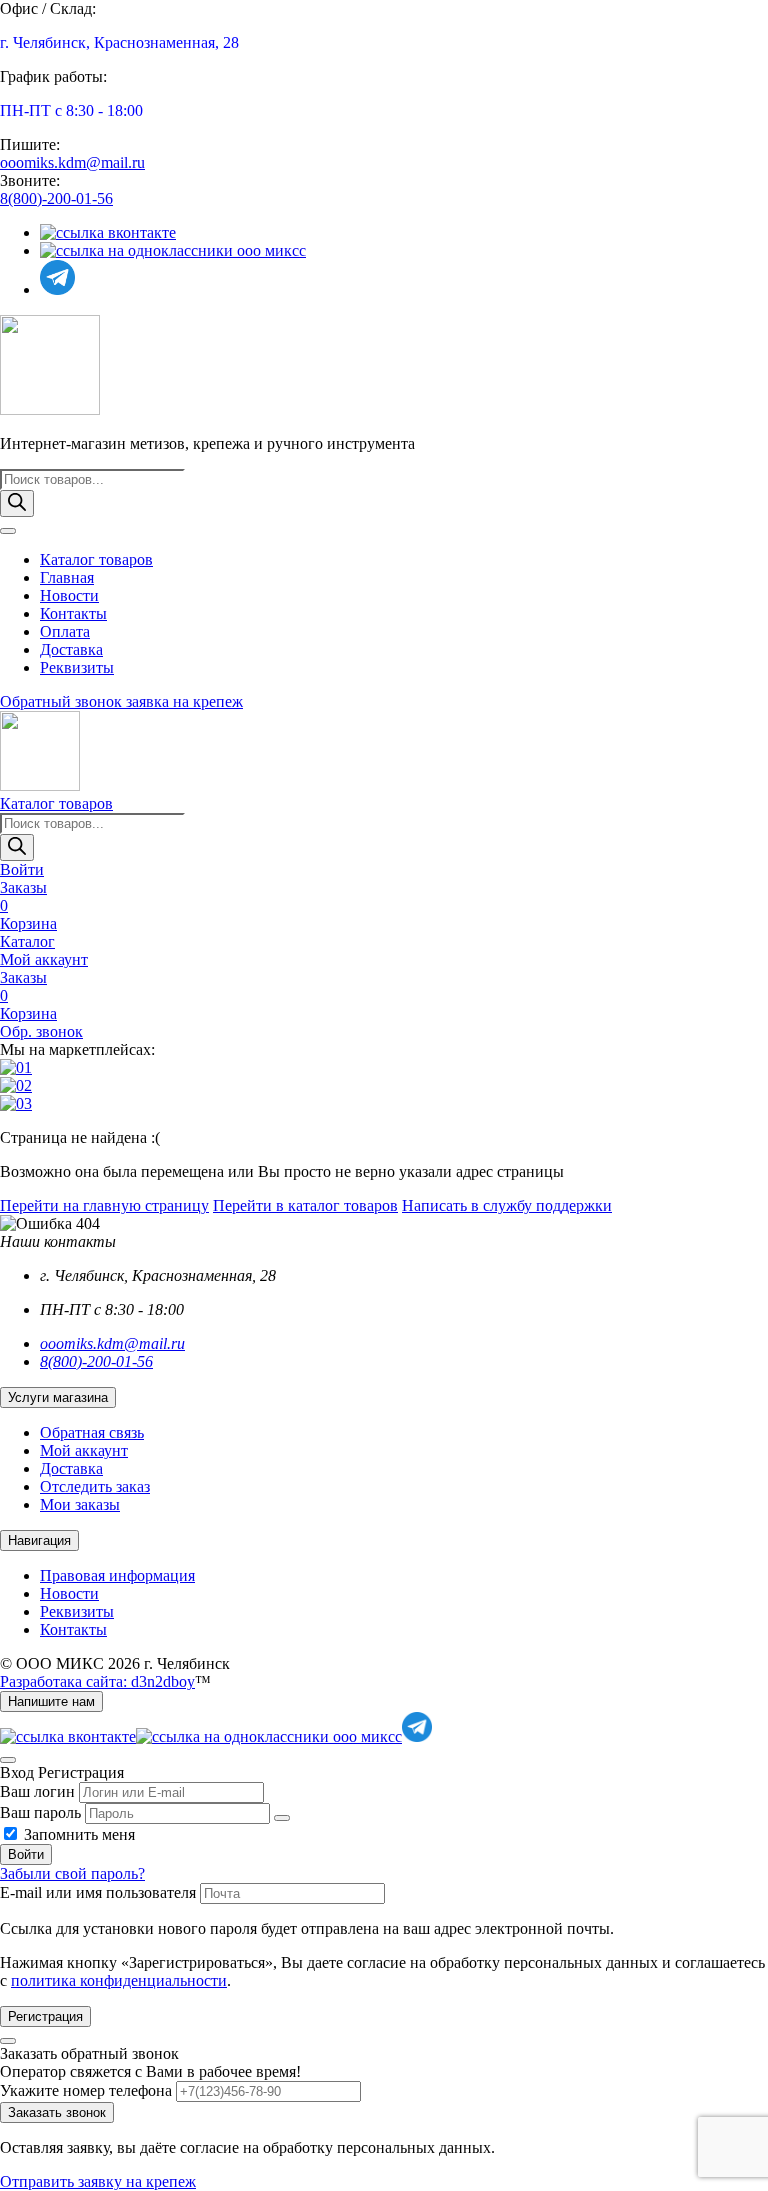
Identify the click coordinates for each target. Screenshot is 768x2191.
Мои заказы (80, 1504)
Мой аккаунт (84, 1450)
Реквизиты (77, 667)
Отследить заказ (95, 1486)
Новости (69, 595)
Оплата (65, 631)
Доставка (71, 649)
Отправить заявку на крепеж (98, 2181)
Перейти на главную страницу (104, 1205)
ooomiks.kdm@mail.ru (72, 162)
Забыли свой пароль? (72, 1873)
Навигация (39, 1540)
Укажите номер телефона (86, 2090)
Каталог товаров (96, 559)
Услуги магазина (58, 1397)
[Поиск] (17, 503)
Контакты (73, 613)
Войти (26, 1854)
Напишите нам (51, 1701)
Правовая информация (117, 1575)
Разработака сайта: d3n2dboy (97, 1681)
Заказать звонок (57, 2112)
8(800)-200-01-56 (56, 198)
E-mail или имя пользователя (98, 1892)
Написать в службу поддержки (507, 1205)
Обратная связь (92, 1432)
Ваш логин (37, 1791)
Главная (67, 577)
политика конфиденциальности (119, 1980)
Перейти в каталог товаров (305, 1205)
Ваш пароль (40, 1812)
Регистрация (45, 2016)
